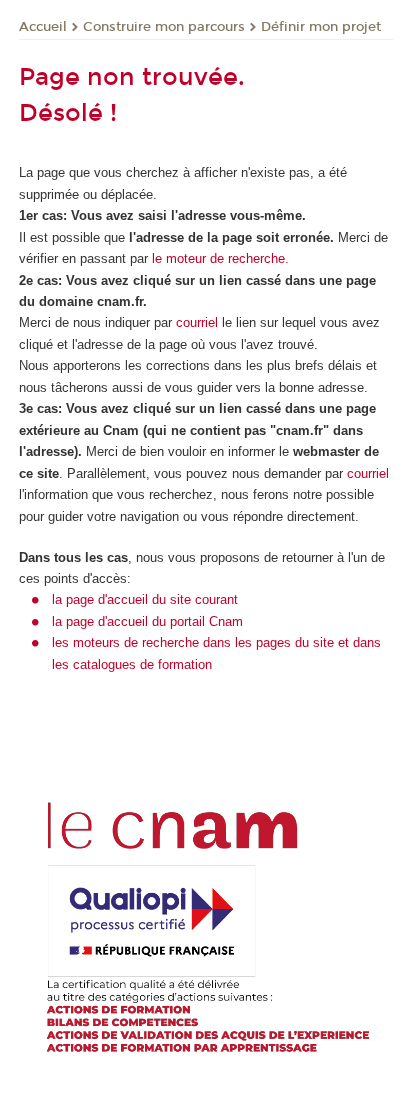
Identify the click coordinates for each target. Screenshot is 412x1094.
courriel (197, 322)
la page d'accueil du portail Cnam (147, 621)
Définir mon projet (321, 27)
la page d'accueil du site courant (145, 599)
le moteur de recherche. (218, 258)
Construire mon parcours (164, 27)
